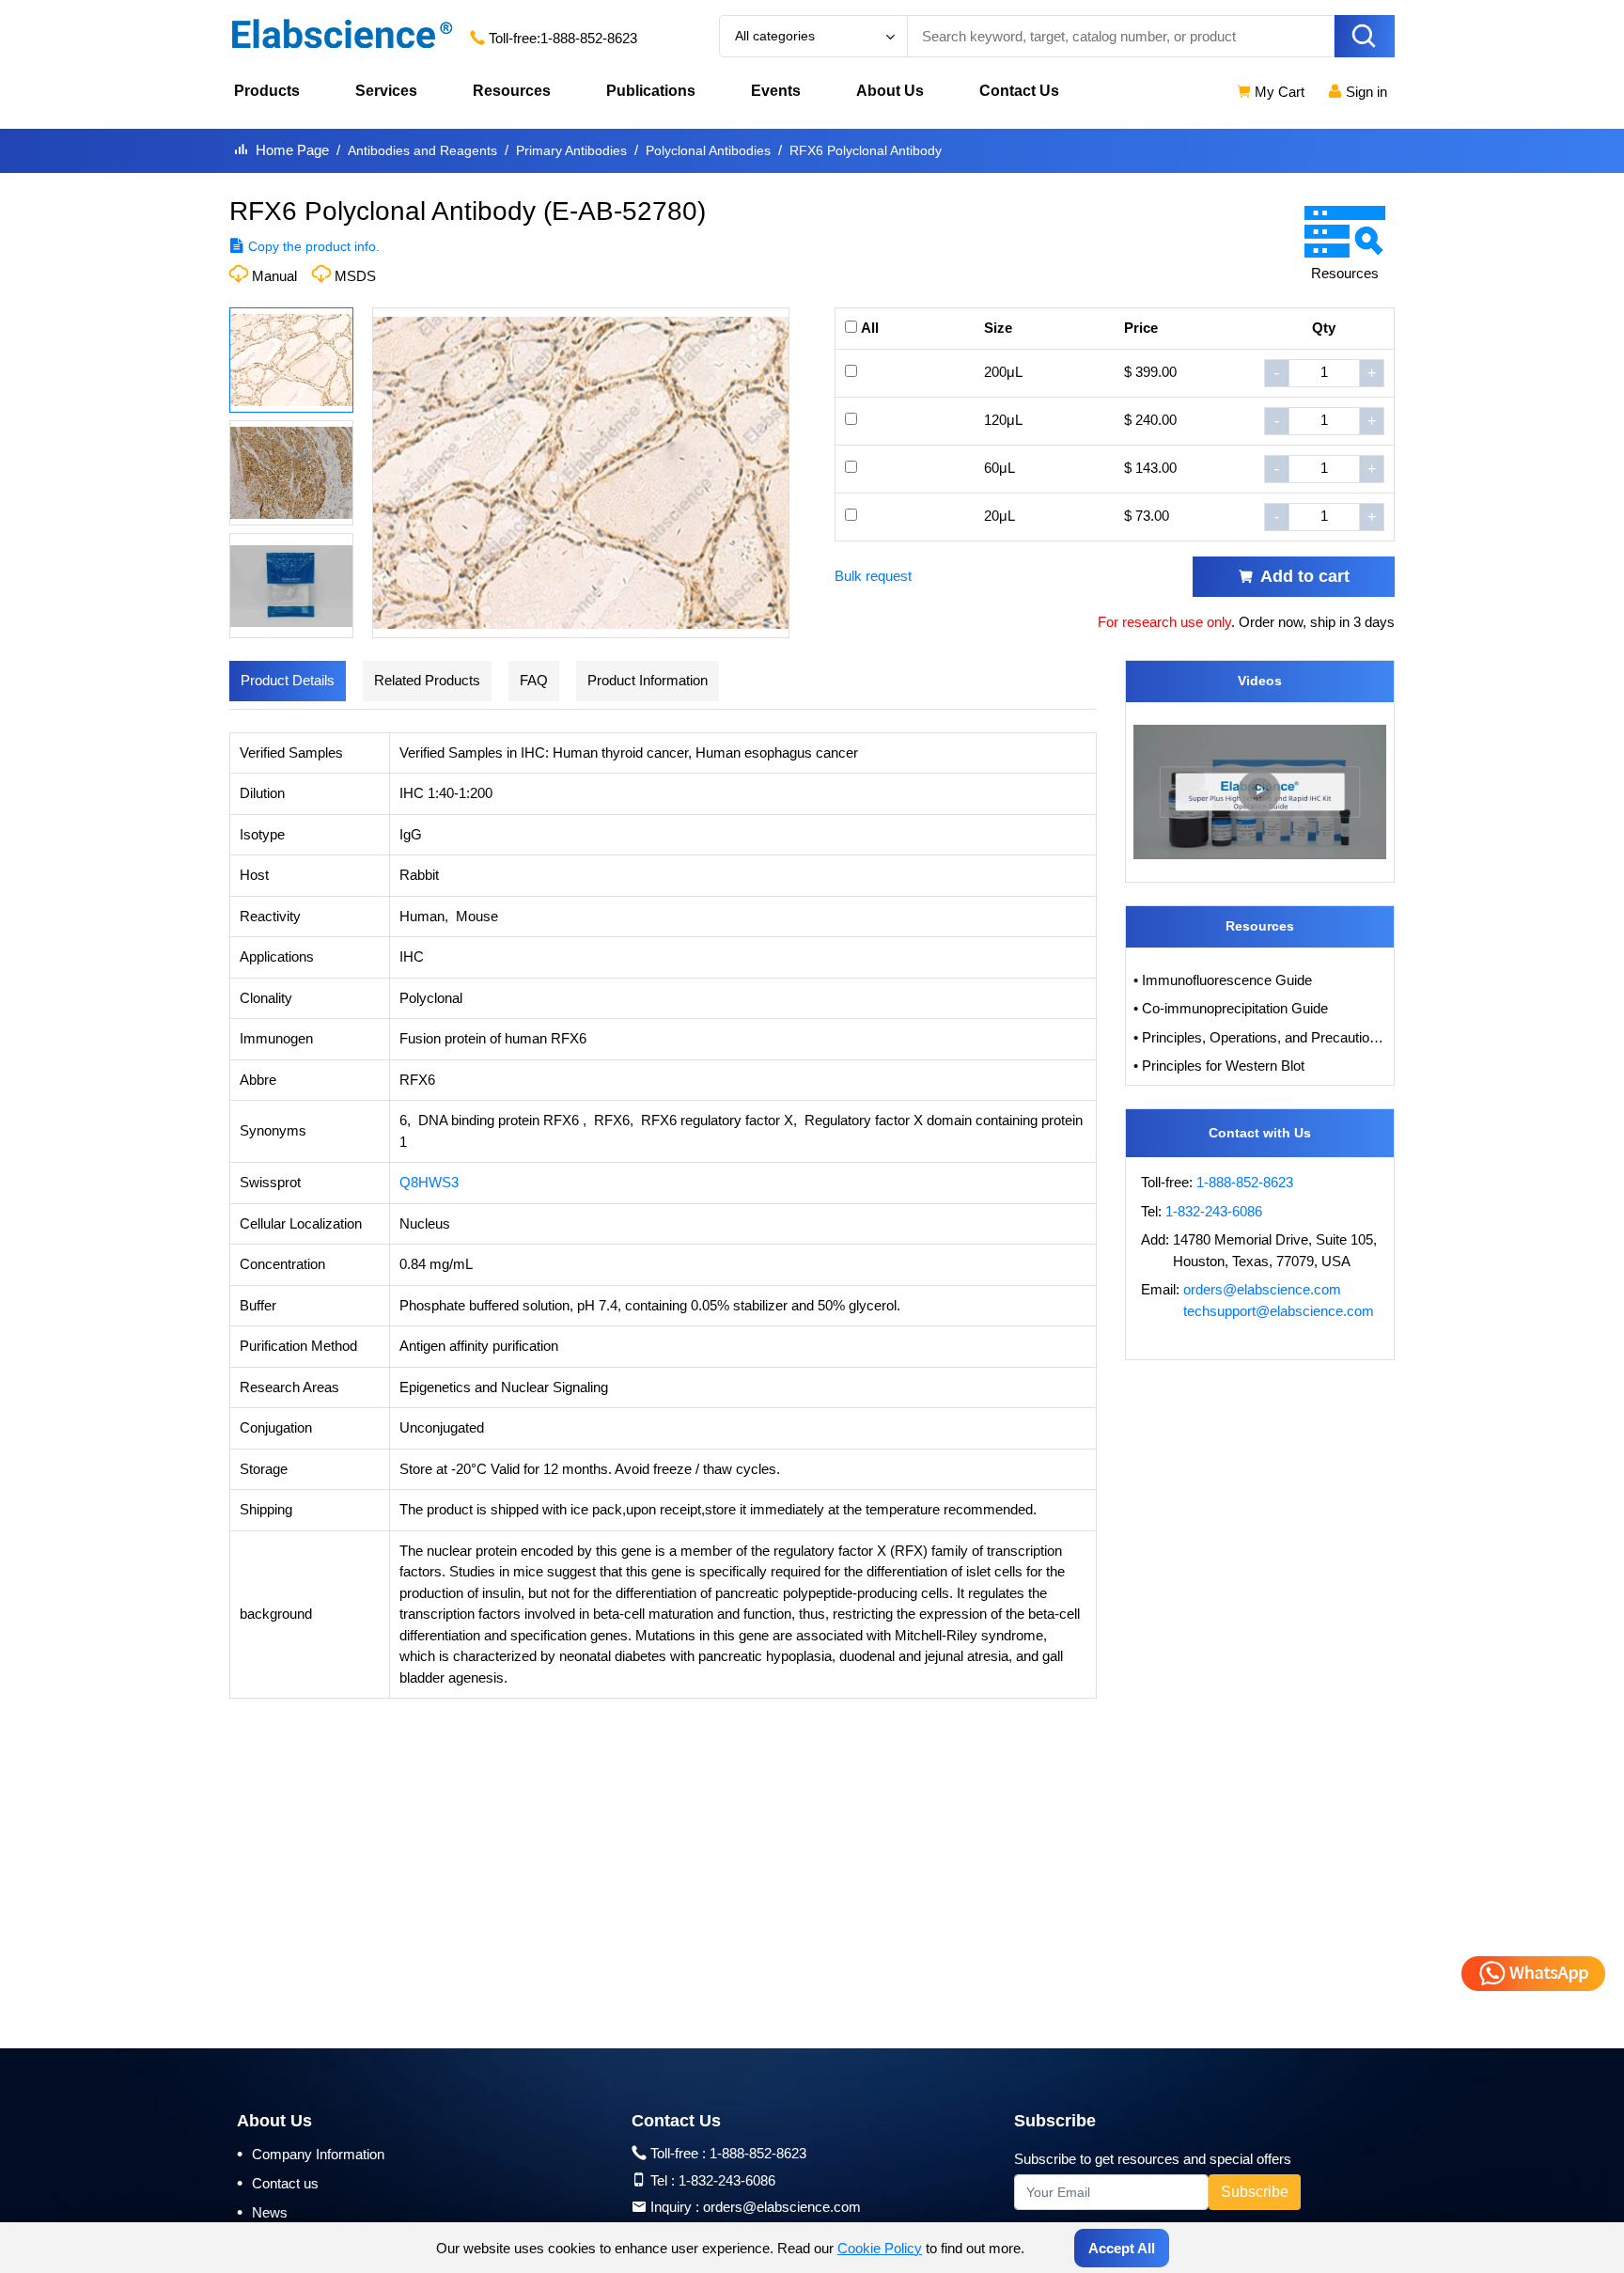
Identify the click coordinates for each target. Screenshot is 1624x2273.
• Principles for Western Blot (1219, 1066)
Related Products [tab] (427, 680)
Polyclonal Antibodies (708, 150)
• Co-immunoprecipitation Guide (1231, 1008)
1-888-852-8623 (589, 38)
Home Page (292, 150)
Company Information (311, 2154)
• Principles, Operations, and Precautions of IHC (1260, 1037)
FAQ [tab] (534, 680)
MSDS (355, 276)
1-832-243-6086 (1214, 1211)
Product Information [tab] (648, 680)
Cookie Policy (880, 2248)
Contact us (278, 2183)
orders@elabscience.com (1262, 1289)
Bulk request (873, 576)
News (262, 2212)
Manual (274, 276)
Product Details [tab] (288, 680)
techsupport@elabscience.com (1279, 1311)
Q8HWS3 (429, 1182)
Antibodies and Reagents (422, 150)
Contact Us (1019, 91)
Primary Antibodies (571, 150)
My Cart (1278, 92)
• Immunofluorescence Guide (1223, 980)
